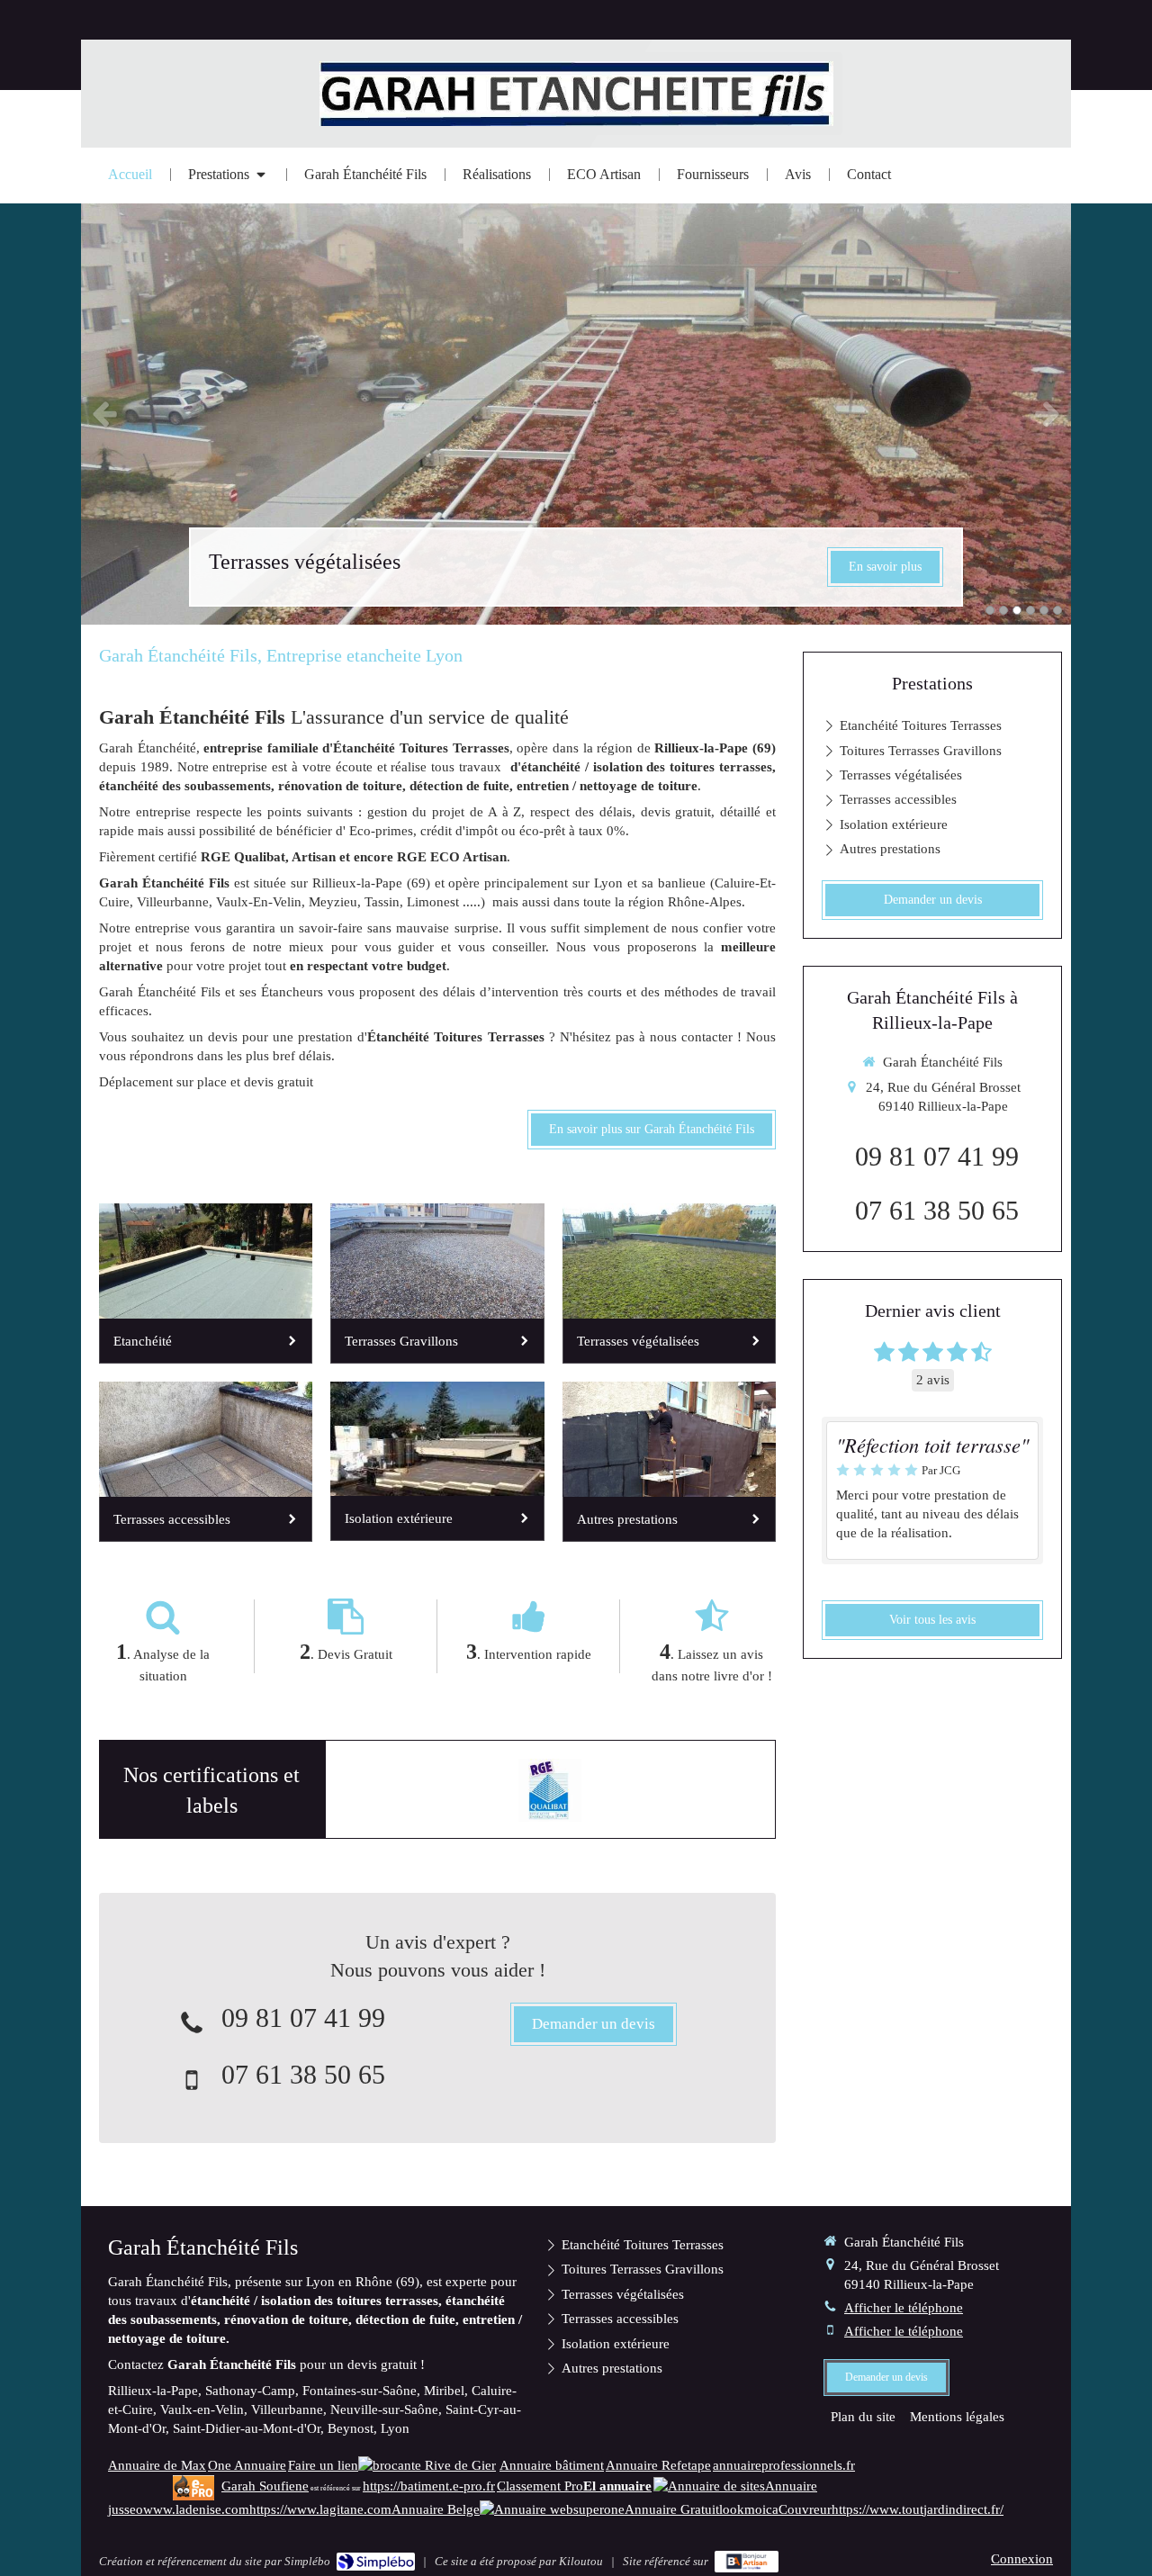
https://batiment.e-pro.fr (429, 2486)
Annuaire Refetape (658, 2465)
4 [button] (1030, 610)
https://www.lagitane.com (320, 2509)
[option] (576, 413)
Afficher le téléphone (904, 2308)
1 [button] (990, 610)
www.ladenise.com (196, 2509)
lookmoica (749, 2509)
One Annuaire (247, 2465)
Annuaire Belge (436, 2509)
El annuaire (617, 2486)
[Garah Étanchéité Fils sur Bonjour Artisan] (747, 2562)
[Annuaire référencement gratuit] (526, 2509)
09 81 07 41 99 (303, 2018)
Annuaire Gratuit (672, 2509)
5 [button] (1044, 610)
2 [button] (1003, 610)
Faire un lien (323, 2465)
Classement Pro (540, 2486)
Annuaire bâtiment (552, 2465)
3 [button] (1017, 610)
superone (599, 2509)
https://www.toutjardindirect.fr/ (918, 2509)
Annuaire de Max (157, 2465)
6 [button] (1057, 610)
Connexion (1022, 2559)
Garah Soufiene (265, 2486)
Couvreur (805, 2509)
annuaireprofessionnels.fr (784, 2465)
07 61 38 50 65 (303, 2074)
